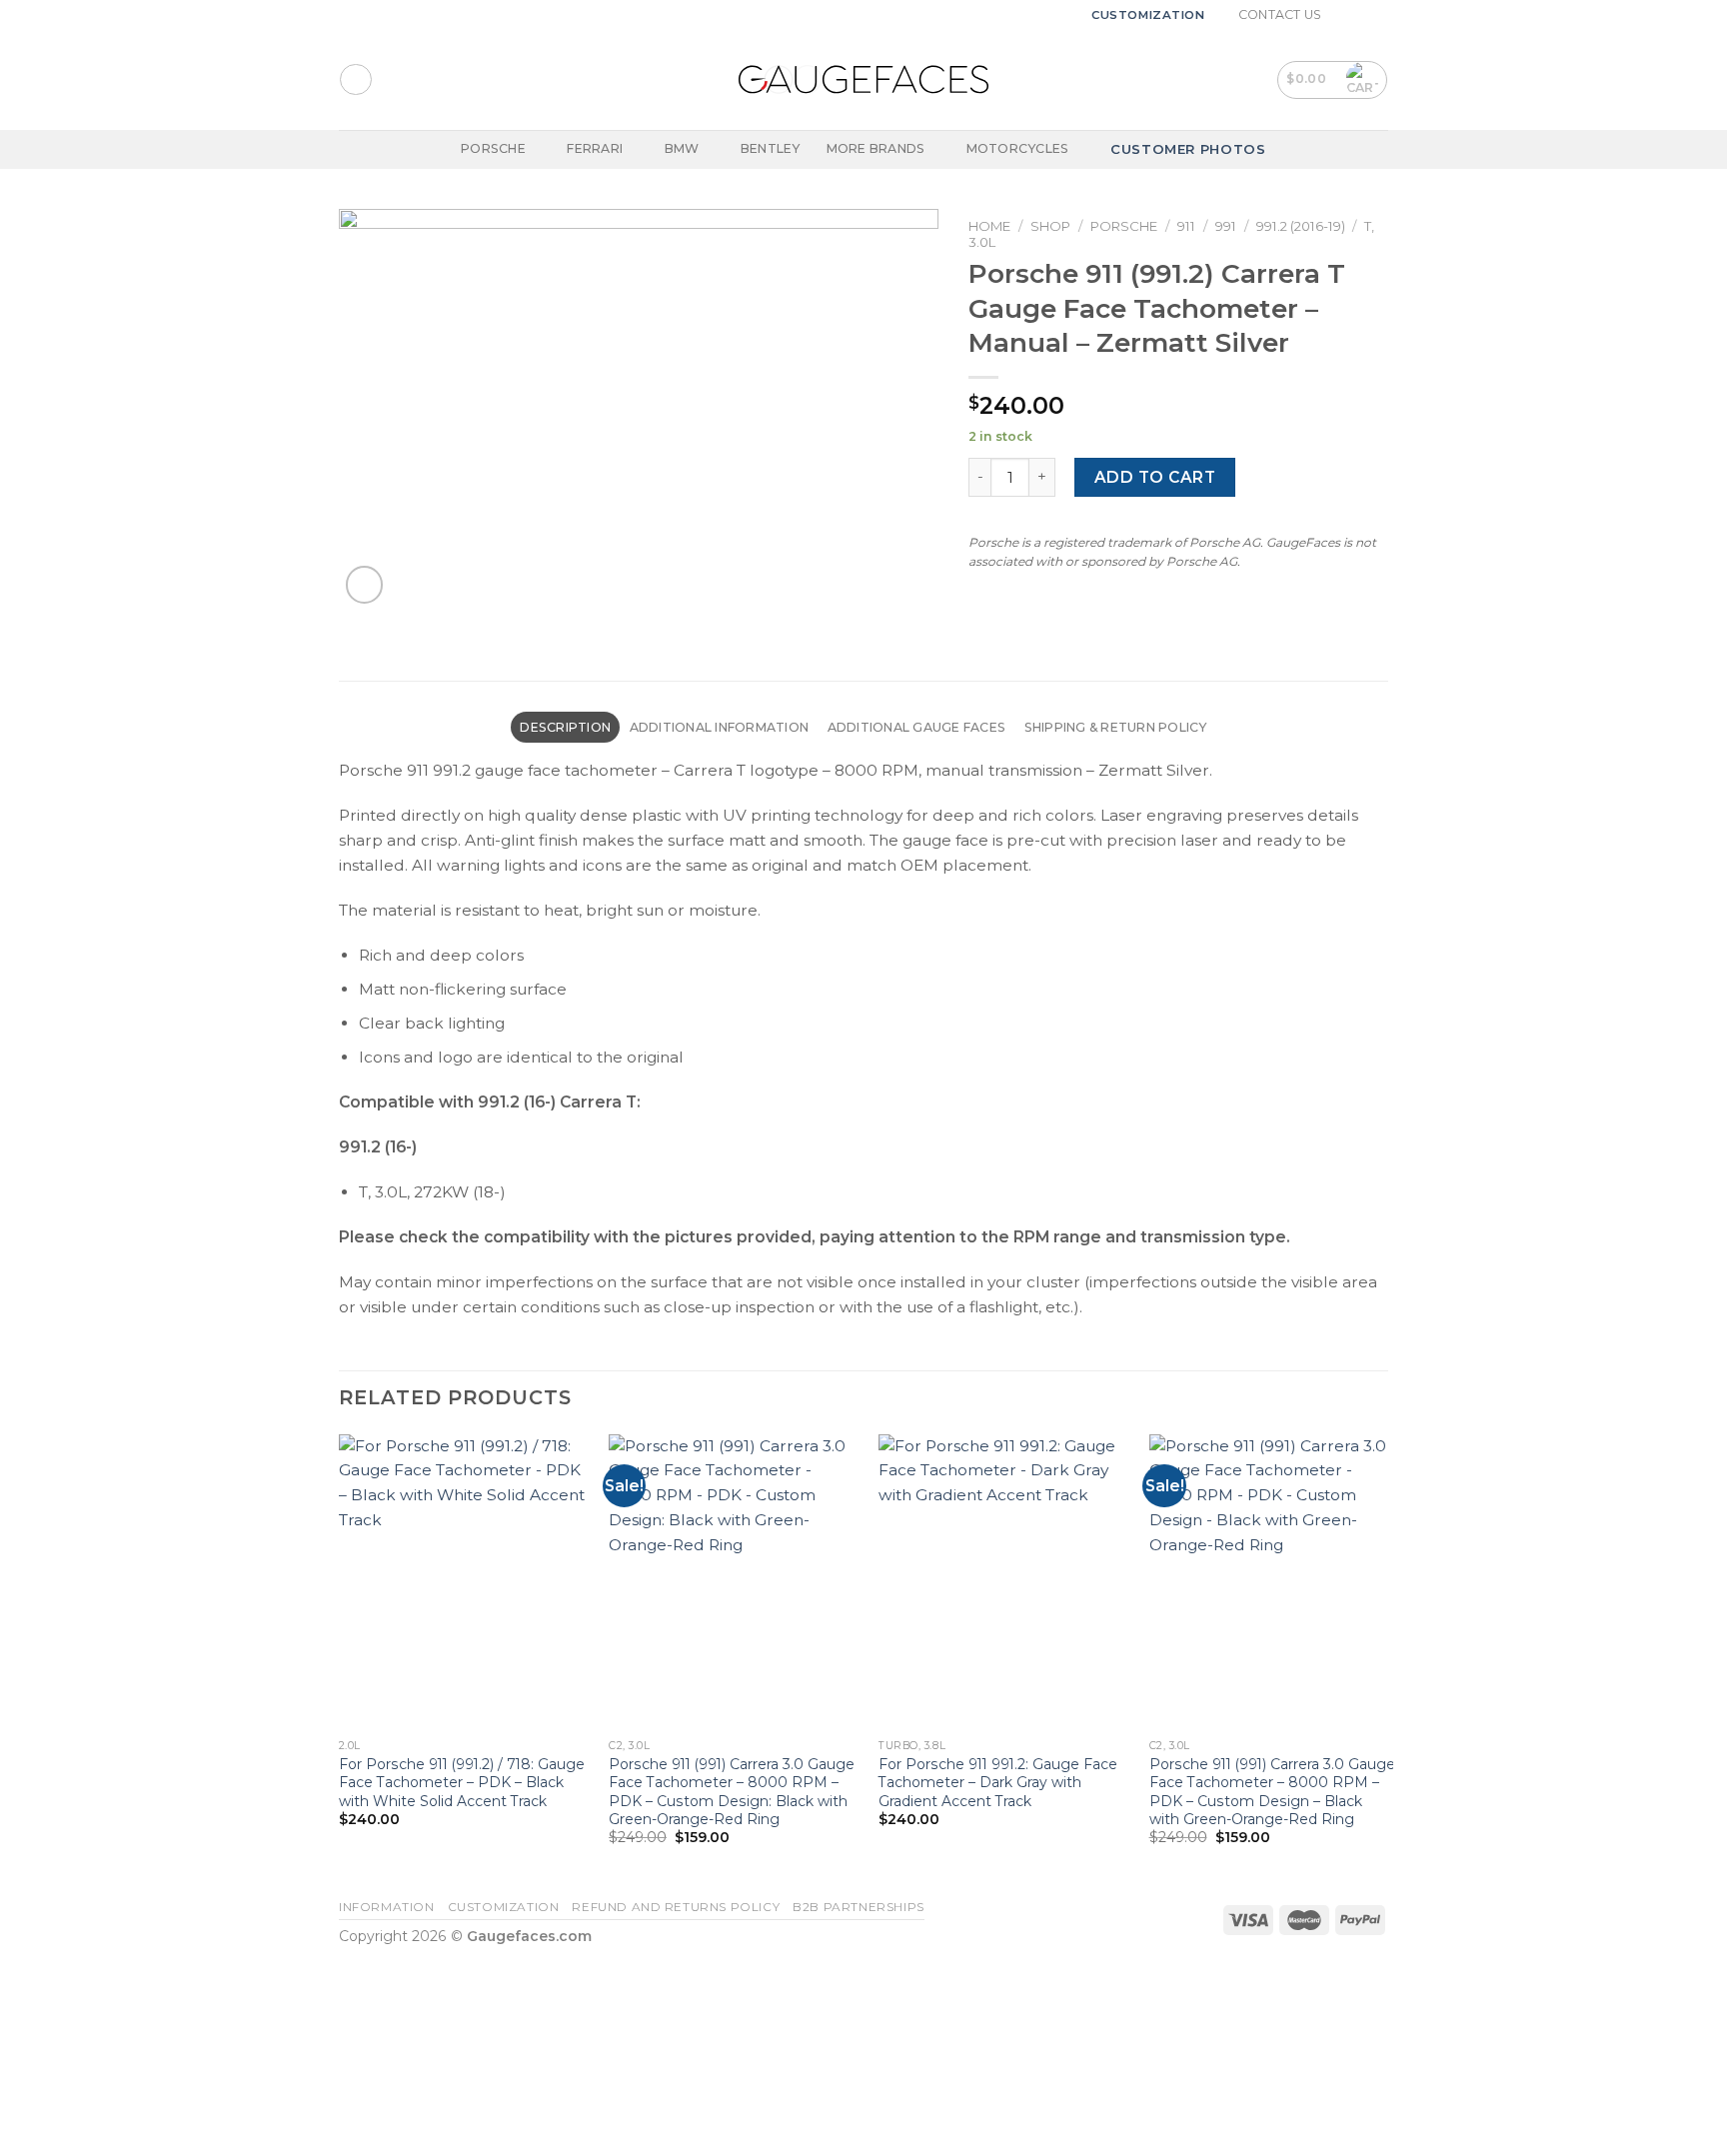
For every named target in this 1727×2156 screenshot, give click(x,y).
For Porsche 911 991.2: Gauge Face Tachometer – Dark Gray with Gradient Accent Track (998, 1782)
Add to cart (1155, 477)
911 (1186, 226)
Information (387, 1907)
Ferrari (595, 148)
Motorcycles (1018, 148)
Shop (1050, 226)
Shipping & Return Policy (1116, 727)
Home (989, 226)
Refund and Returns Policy (676, 1907)
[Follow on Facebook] (1342, 14)
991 (1226, 226)
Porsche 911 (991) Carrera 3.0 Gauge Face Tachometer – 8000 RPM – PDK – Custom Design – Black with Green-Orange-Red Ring (1272, 1791)
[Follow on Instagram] (1360, 14)
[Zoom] (365, 585)
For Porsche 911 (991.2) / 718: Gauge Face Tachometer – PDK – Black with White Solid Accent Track (462, 1782)
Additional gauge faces (916, 727)
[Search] (355, 79)
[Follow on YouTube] (1379, 14)
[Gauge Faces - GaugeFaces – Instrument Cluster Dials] (863, 79)
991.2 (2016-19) (1301, 226)
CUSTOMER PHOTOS (1188, 149)
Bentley (771, 148)
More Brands (876, 148)
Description (565, 727)
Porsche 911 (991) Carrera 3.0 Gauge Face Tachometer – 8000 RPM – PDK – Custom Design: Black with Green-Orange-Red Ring (732, 1791)
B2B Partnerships (859, 1907)
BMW (682, 148)
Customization (1148, 15)
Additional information (719, 727)
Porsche (493, 148)
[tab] (565, 727)
